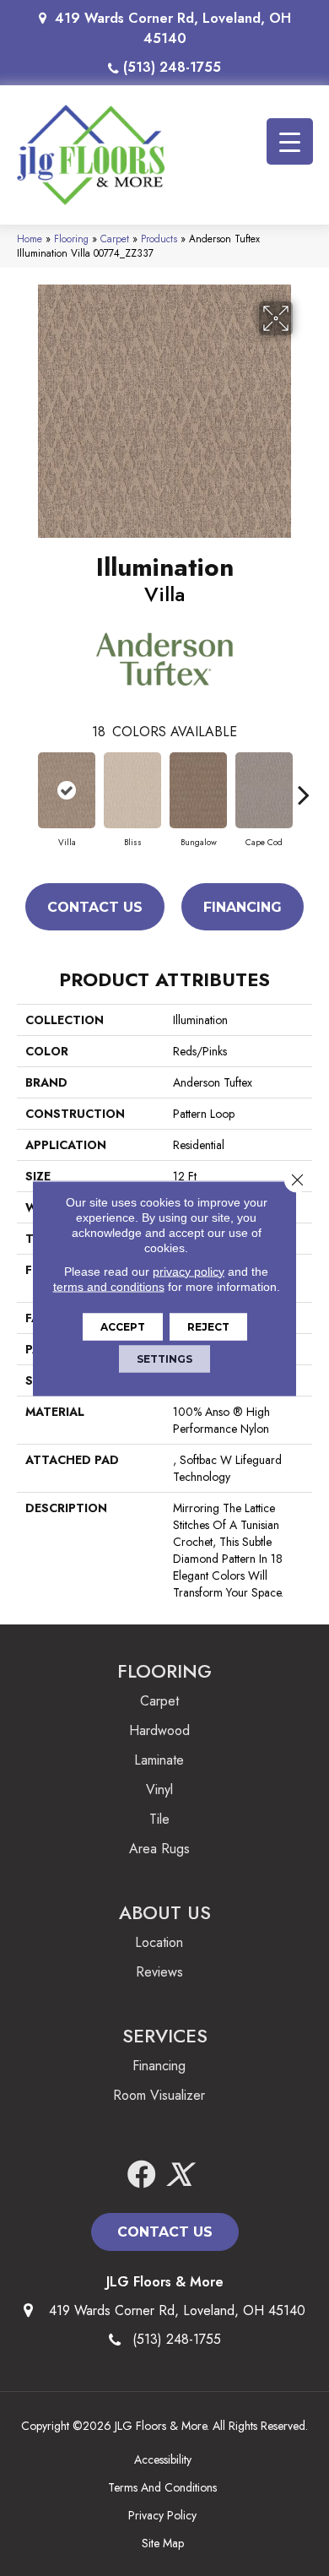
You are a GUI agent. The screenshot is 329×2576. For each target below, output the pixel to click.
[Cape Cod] (264, 790)
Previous (25, 786)
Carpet (115, 239)
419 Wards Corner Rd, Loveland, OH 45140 (173, 28)
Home (30, 239)
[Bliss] (132, 790)
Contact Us (95, 907)
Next (304, 786)
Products (159, 239)
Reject (208, 1326)
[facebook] (142, 2175)
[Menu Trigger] (290, 141)
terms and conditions (109, 1286)
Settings (164, 1358)
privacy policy (189, 1271)
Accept (123, 1326)
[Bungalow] (198, 790)
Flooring (71, 239)
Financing (243, 907)
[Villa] (67, 790)
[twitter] (179, 2175)
